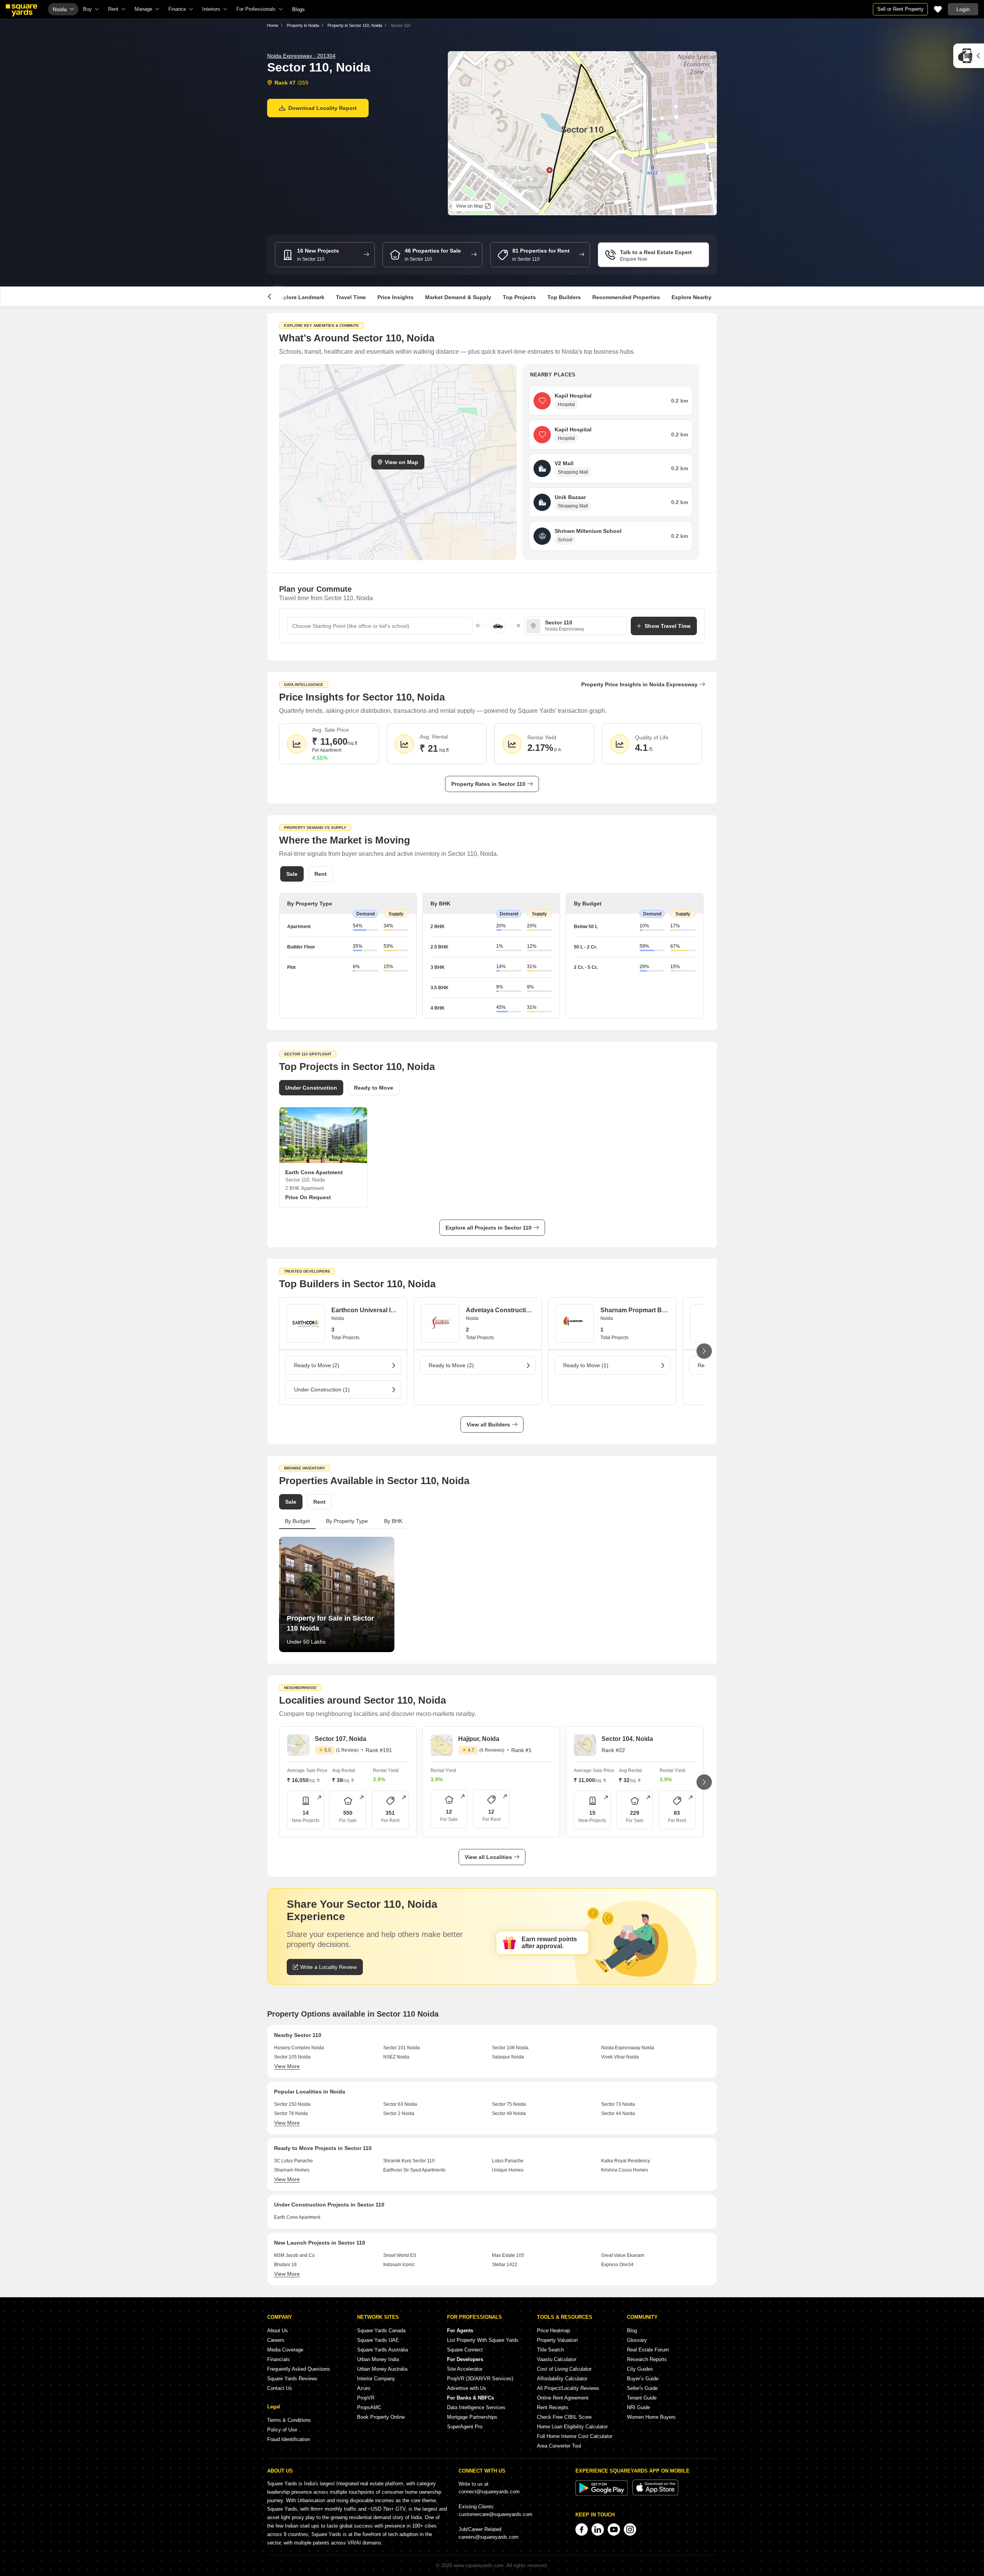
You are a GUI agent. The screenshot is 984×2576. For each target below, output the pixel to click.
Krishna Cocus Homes (625, 2170)
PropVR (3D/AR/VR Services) (480, 2379)
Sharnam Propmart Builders (635, 1310)
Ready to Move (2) (317, 1365)
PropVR (366, 2398)
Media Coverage (285, 2350)
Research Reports (647, 2359)
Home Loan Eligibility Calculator (572, 2427)
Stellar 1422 (505, 2265)
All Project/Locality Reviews (568, 2388)
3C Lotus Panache (293, 2161)
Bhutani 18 (285, 2265)
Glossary (637, 2340)
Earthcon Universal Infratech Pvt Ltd (366, 1310)
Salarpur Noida (508, 2057)
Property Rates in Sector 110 (488, 784)
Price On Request (308, 1197)
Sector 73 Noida (618, 2104)
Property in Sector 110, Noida (355, 25)
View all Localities (488, 1857)
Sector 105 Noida (292, 2057)
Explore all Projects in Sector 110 (489, 1228)
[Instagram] (630, 2529)
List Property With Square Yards (483, 2340)
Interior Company (376, 2379)
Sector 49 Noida (509, 2113)
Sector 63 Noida (400, 2104)
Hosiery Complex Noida (299, 2048)
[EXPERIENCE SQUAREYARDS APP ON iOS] (655, 2494)
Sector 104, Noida (627, 1739)
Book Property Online (381, 2417)
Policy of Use (282, 2430)
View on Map (401, 462)
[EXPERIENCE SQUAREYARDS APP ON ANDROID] (602, 2494)
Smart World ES (400, 2255)
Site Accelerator (465, 2369)
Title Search (550, 2350)
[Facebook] (582, 2529)
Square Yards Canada (381, 2331)
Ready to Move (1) (586, 1365)
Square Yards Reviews (292, 2379)
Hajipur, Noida (479, 1739)
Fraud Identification (288, 2439)
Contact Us (280, 2388)
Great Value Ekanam (623, 2255)
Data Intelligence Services (476, 2407)
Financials (278, 2359)
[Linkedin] (598, 2529)
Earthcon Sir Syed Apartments (414, 2170)
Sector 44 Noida (618, 2113)
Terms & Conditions (289, 2420)
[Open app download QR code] (969, 56)
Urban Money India (378, 2359)
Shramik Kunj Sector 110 (409, 2161)
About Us (278, 2331)
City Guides (640, 2369)
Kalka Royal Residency (626, 2161)
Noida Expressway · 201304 (301, 56)
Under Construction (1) (322, 1390)
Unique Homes (508, 2170)
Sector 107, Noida (341, 1739)
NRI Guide (638, 2407)
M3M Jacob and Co (294, 2255)
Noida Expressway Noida (628, 2048)
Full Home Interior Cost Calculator (575, 2436)
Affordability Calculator (562, 2379)
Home (273, 25)
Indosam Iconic (399, 2265)
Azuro (364, 2388)
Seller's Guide (642, 2388)
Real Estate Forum (648, 2350)
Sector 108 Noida (510, 2048)
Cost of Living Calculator (564, 2369)
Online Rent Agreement (563, 2398)
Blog (632, 2331)
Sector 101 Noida (401, 2048)
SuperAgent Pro (465, 2427)
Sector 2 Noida (399, 2113)
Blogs (298, 9)
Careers (276, 2340)
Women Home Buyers (651, 2417)
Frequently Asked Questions (299, 2369)
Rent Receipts (553, 2407)
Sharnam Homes (292, 2170)
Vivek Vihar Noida (620, 2057)
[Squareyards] (22, 10)
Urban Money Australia (382, 2369)
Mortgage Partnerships (472, 2417)
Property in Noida (303, 25)
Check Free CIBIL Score (564, 2417)
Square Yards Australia (382, 2350)
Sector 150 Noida (292, 2104)
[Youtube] (614, 2529)
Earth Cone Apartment (297, 2217)
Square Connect (465, 2350)
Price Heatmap (553, 2331)
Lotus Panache (508, 2161)
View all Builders (488, 1424)
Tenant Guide (642, 2398)
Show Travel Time (668, 626)
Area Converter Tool (559, 2446)
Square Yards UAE (378, 2340)
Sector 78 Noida (291, 2113)
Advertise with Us (467, 2388)
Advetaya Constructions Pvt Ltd (500, 1310)
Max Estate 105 (508, 2255)
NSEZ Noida (396, 2057)
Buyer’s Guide (643, 2379)
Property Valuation (557, 2340)
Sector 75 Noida (509, 2104)
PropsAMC (369, 2407)
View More (287, 2066)
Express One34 (617, 2265)
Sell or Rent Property (900, 9)
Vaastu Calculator (557, 2359)
